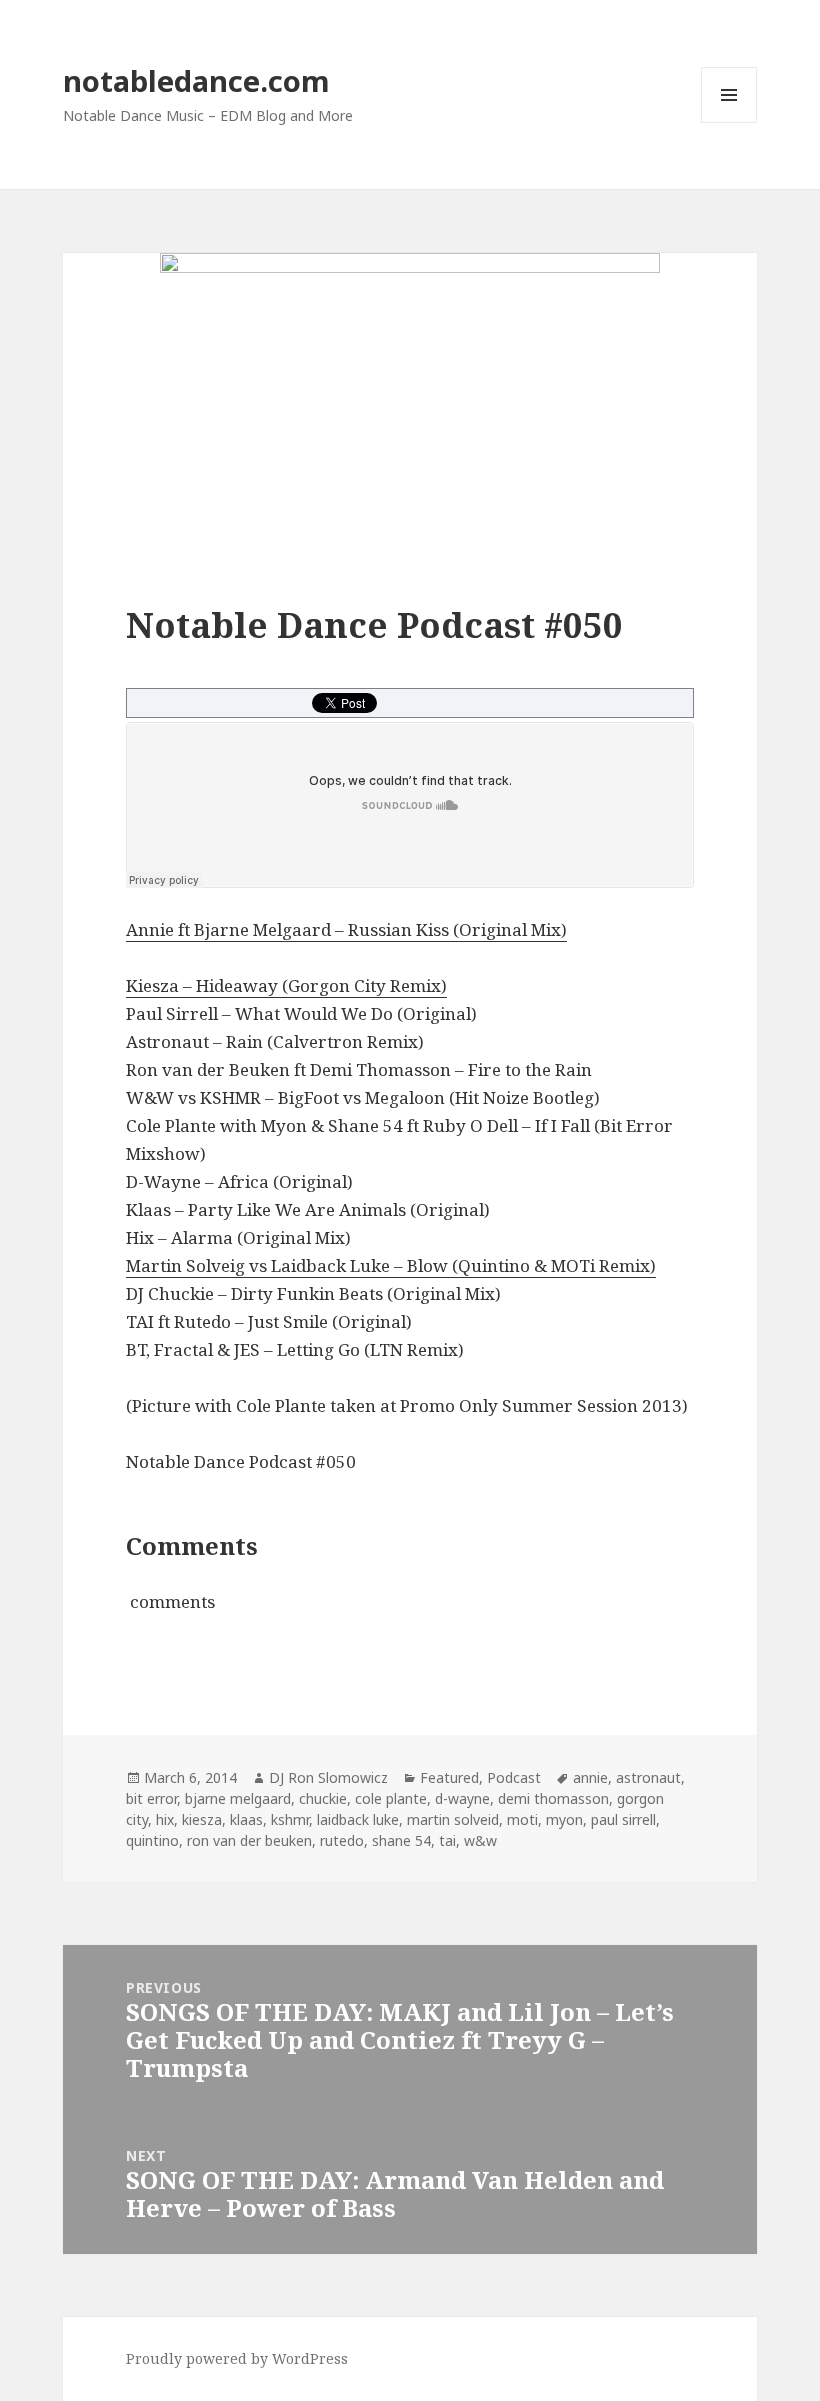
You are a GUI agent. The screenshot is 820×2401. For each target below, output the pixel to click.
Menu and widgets (729, 122)
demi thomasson (553, 1798)
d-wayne (462, 1798)
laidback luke (358, 1819)
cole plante (391, 1798)
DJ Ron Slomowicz (328, 1777)
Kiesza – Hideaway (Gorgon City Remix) (286, 985)
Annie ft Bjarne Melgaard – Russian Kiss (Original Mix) (346, 929)
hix (165, 1819)
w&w (480, 1840)
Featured (449, 1777)
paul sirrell (623, 1819)
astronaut (648, 1777)
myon (564, 1819)
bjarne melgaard (238, 1798)
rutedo (342, 1840)
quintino (152, 1840)
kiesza (202, 1819)
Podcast (514, 1777)
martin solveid (453, 1819)
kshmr (290, 1819)
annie (590, 1777)
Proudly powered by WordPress (237, 2358)
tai (447, 1840)
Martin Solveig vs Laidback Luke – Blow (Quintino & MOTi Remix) (391, 1265)
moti (522, 1819)
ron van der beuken (249, 1840)
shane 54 (401, 1840)
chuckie (323, 1798)
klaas (246, 1819)
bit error (151, 1798)
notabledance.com (196, 80)
